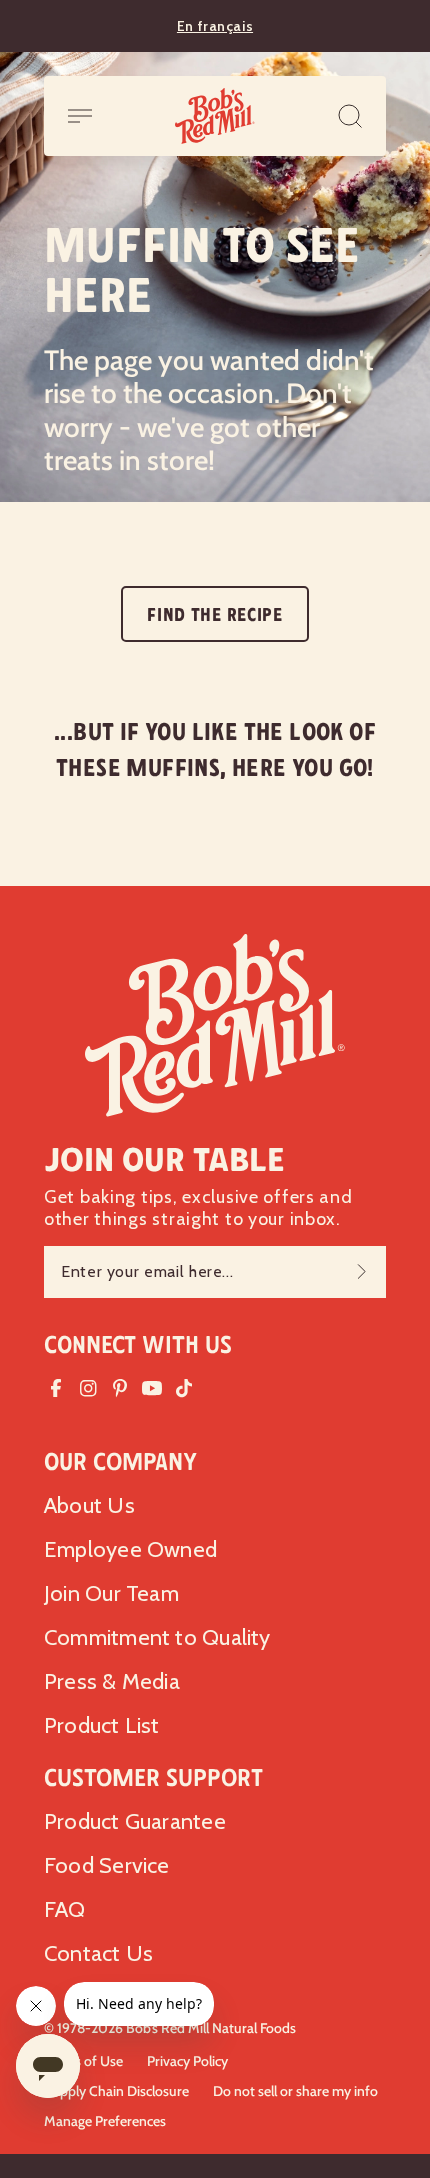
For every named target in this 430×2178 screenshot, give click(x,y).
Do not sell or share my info (295, 2091)
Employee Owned (130, 1549)
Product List (102, 1725)
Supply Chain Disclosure (116, 2091)
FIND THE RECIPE (215, 615)
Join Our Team (111, 1593)
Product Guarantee (135, 1821)
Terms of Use (83, 2061)
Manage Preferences (105, 2121)
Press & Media (112, 1681)
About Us (89, 1505)
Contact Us (98, 1953)
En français (215, 26)
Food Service (107, 1865)
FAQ (65, 1909)
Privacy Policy (187, 2061)
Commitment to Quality (157, 1637)
